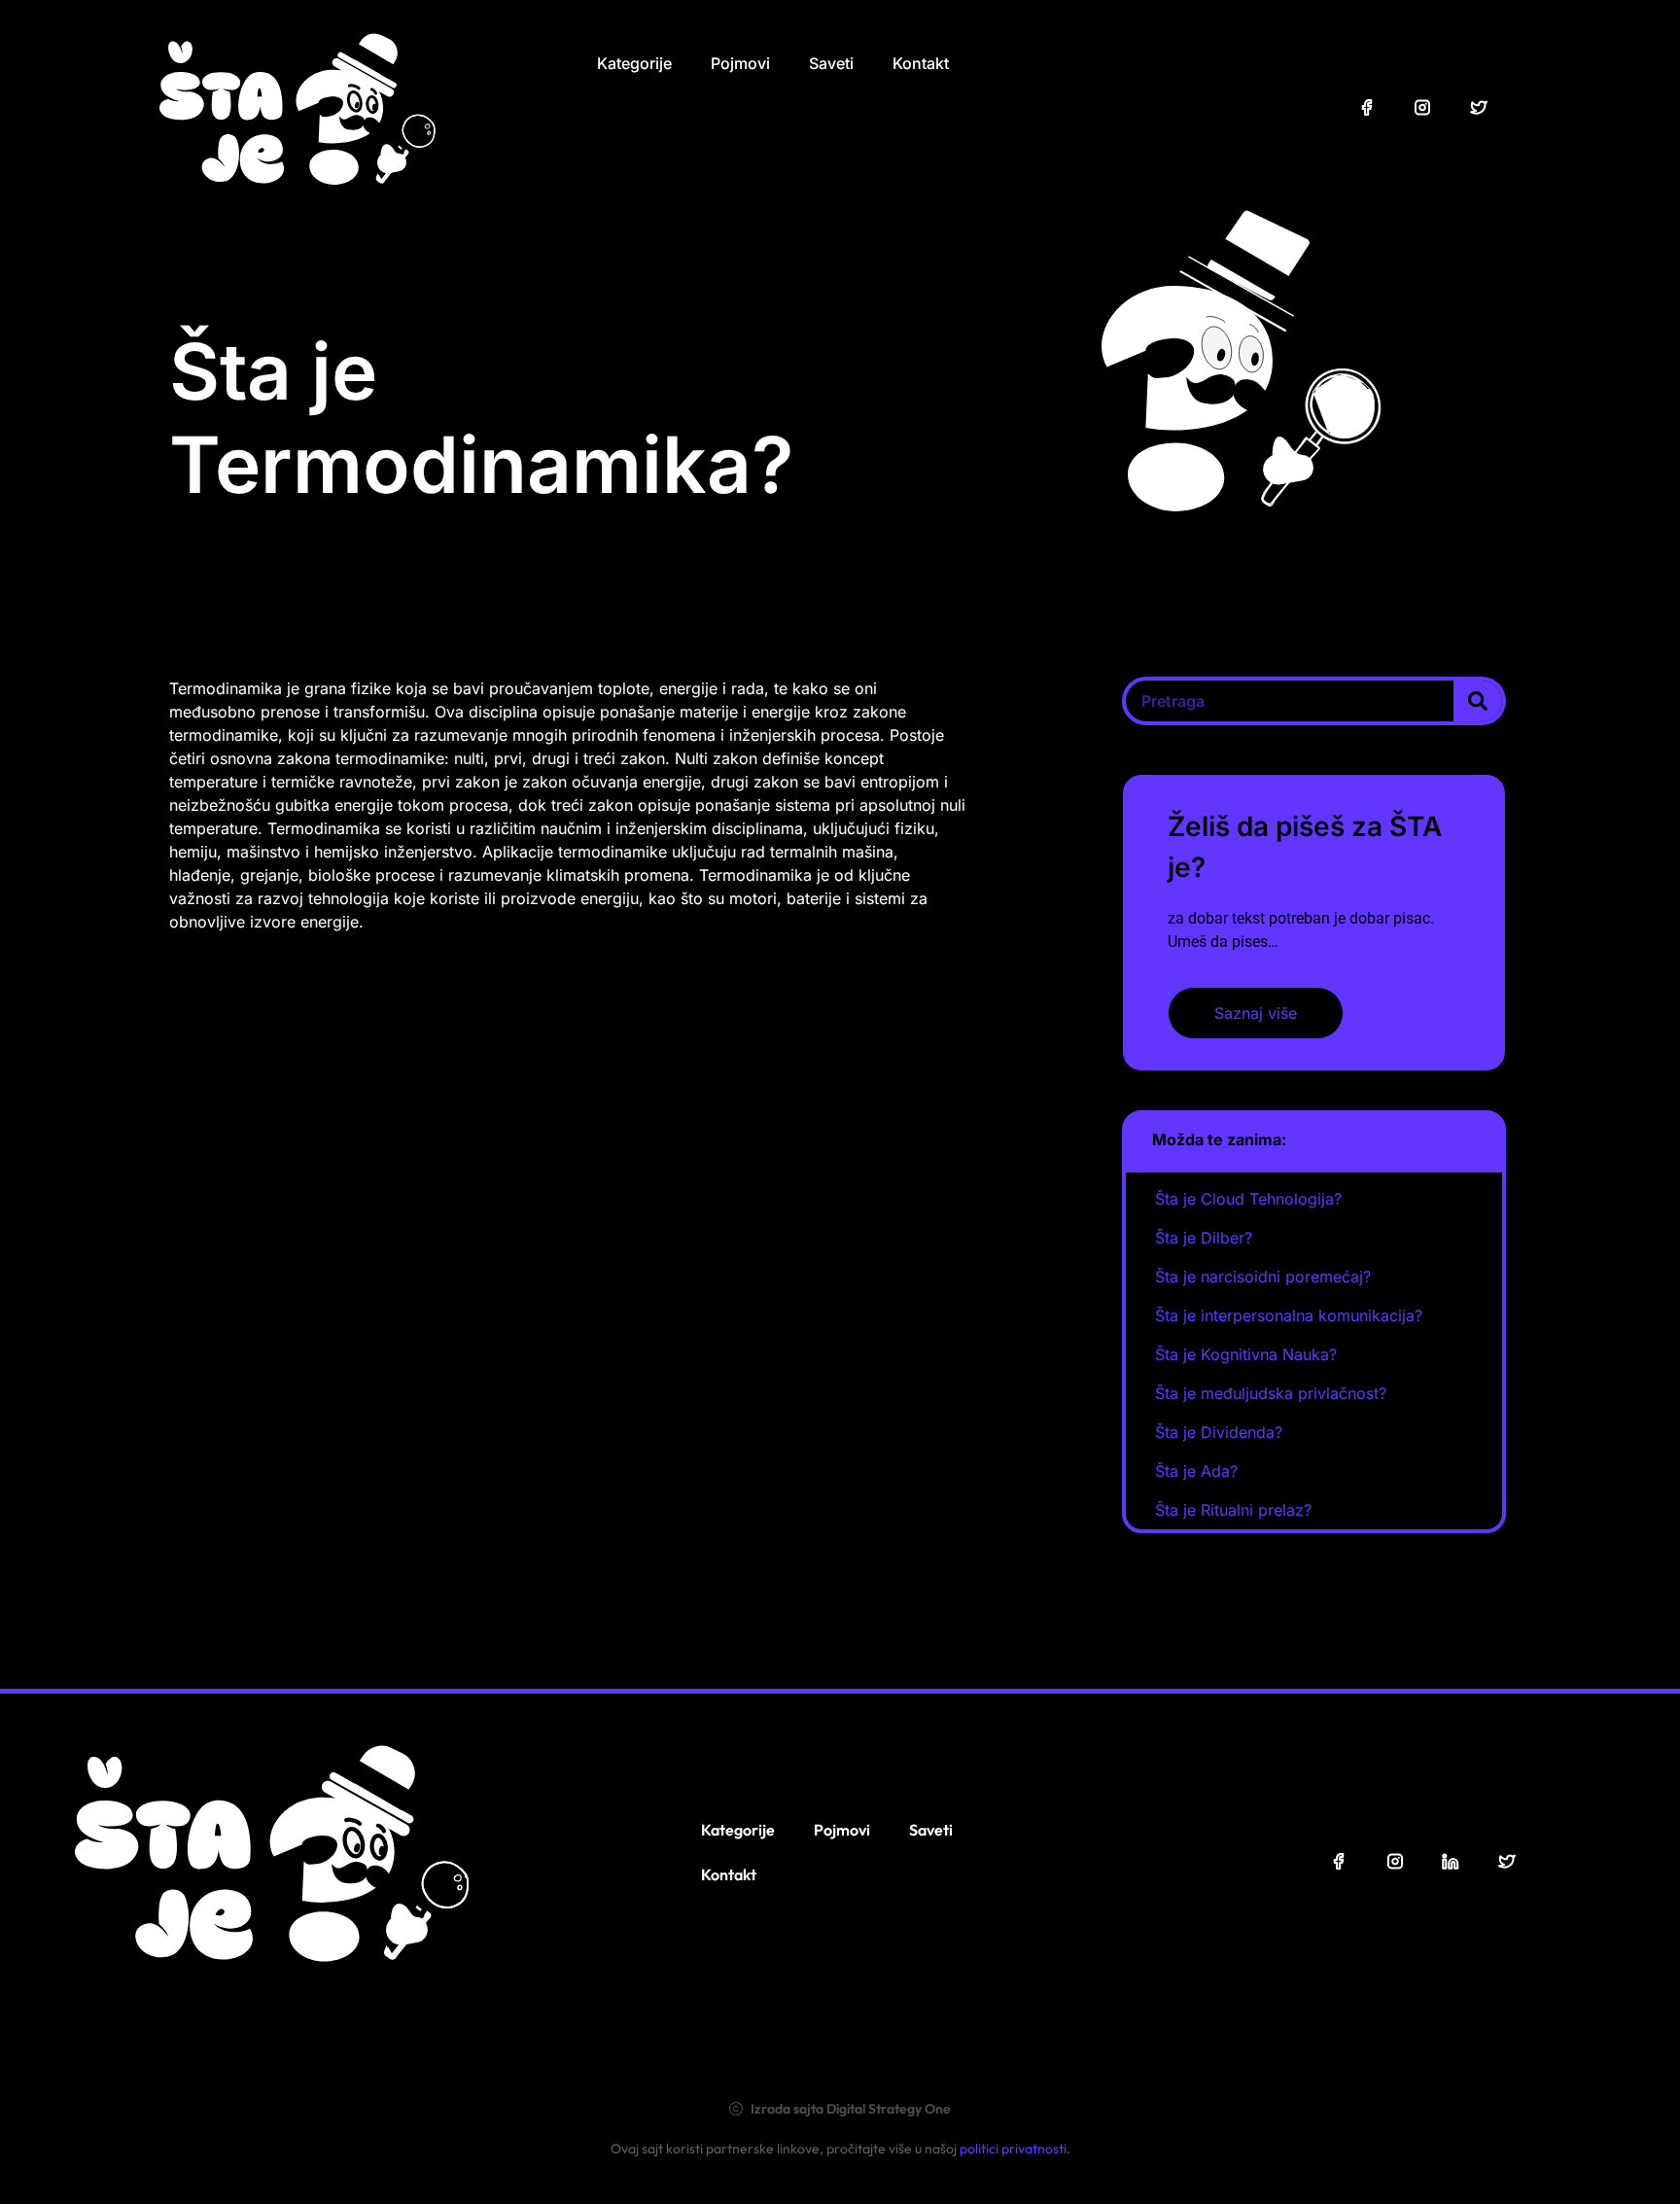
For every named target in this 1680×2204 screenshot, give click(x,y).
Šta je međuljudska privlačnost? (1271, 1393)
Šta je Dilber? (1204, 1238)
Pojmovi (740, 63)
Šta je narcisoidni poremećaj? (1263, 1277)
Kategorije (634, 63)
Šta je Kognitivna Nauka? (1246, 1354)
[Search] (1478, 701)
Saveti (831, 63)
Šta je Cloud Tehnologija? (1248, 1199)
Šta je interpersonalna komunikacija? (1289, 1315)
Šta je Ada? (1196, 1471)
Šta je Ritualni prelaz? (1233, 1510)
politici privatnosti (1013, 2149)
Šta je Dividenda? (1219, 1432)
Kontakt (921, 63)
